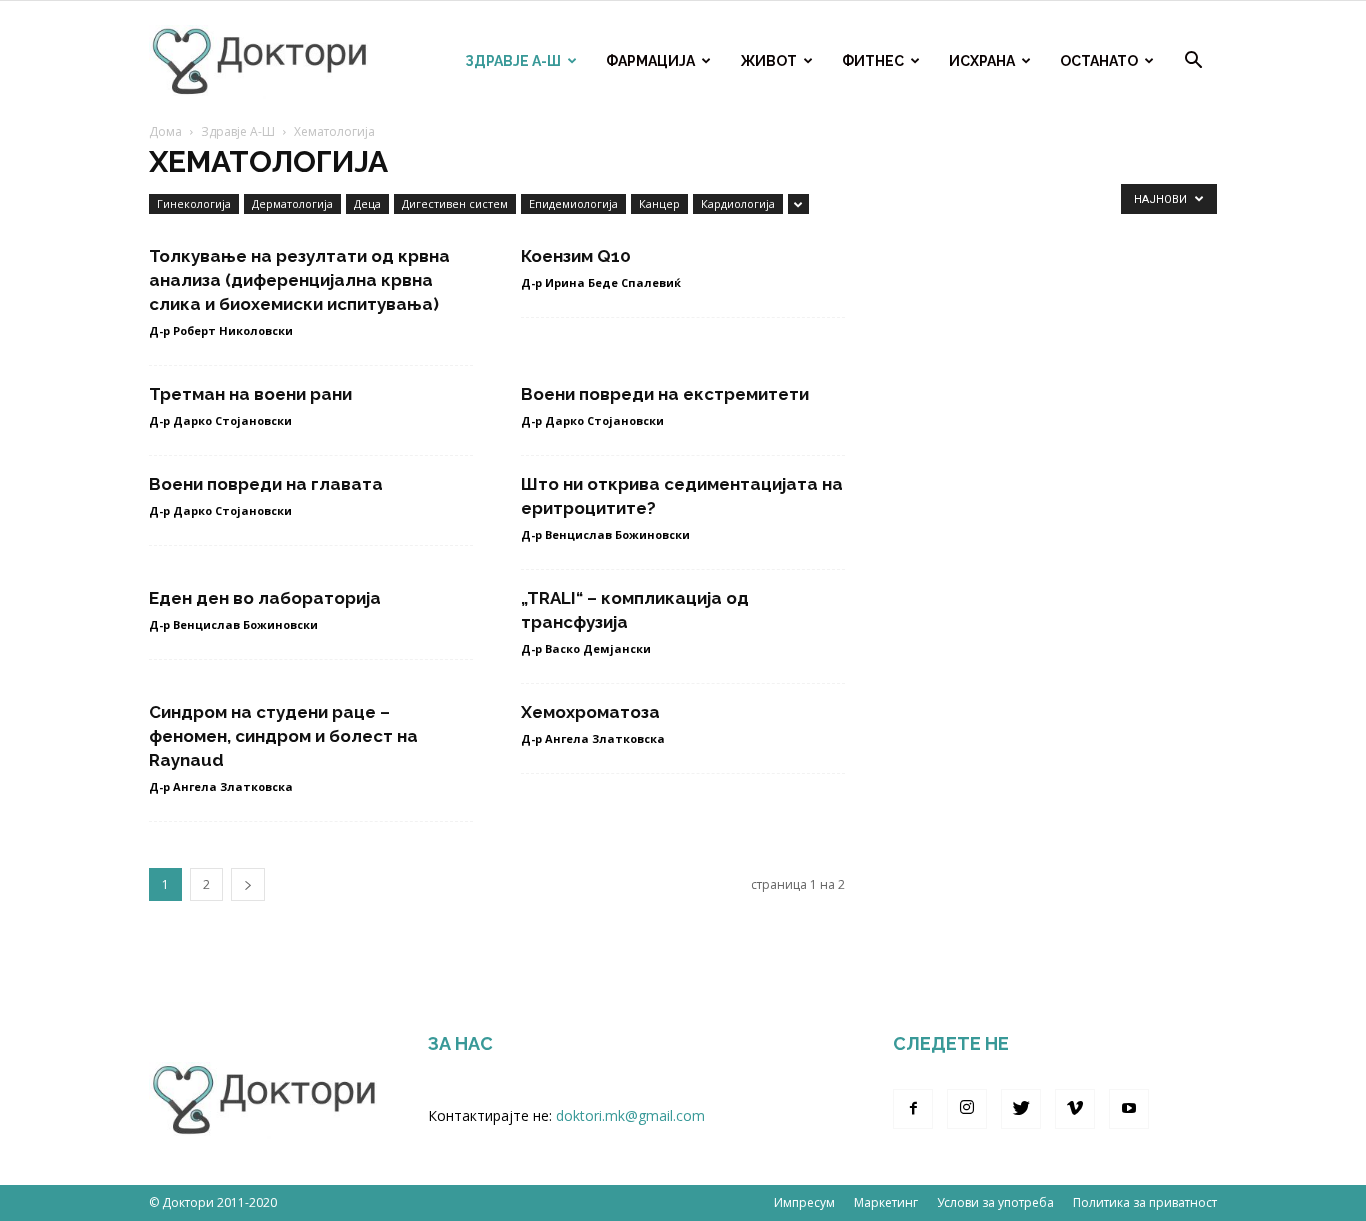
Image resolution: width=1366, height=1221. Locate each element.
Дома (165, 131)
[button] (1193, 62)
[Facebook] (913, 1109)
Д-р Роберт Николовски (221, 330)
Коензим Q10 (576, 256)
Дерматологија (292, 203)
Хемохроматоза (590, 712)
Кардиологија (738, 203)
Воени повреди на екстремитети (665, 394)
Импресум (804, 1202)
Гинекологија (194, 203)
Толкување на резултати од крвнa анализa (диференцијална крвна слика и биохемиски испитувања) (299, 280)
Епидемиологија (573, 203)
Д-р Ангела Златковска (221, 786)
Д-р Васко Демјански (586, 648)
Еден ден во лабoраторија (265, 598)
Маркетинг (886, 1202)
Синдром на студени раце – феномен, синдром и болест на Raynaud (283, 736)
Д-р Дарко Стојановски (220, 420)
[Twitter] (1021, 1109)
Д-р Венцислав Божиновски (605, 534)
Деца (367, 203)
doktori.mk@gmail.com (630, 1115)
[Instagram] (967, 1109)
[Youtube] (1129, 1109)
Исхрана (982, 61)
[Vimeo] (1075, 1109)
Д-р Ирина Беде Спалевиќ (601, 282)
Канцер (659, 203)
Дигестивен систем (455, 203)
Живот (768, 61)
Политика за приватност (1145, 1202)
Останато (1099, 61)
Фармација (650, 61)
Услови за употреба (995, 1202)
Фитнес (873, 61)
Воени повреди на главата (266, 484)
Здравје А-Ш (513, 61)
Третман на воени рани (250, 394)
